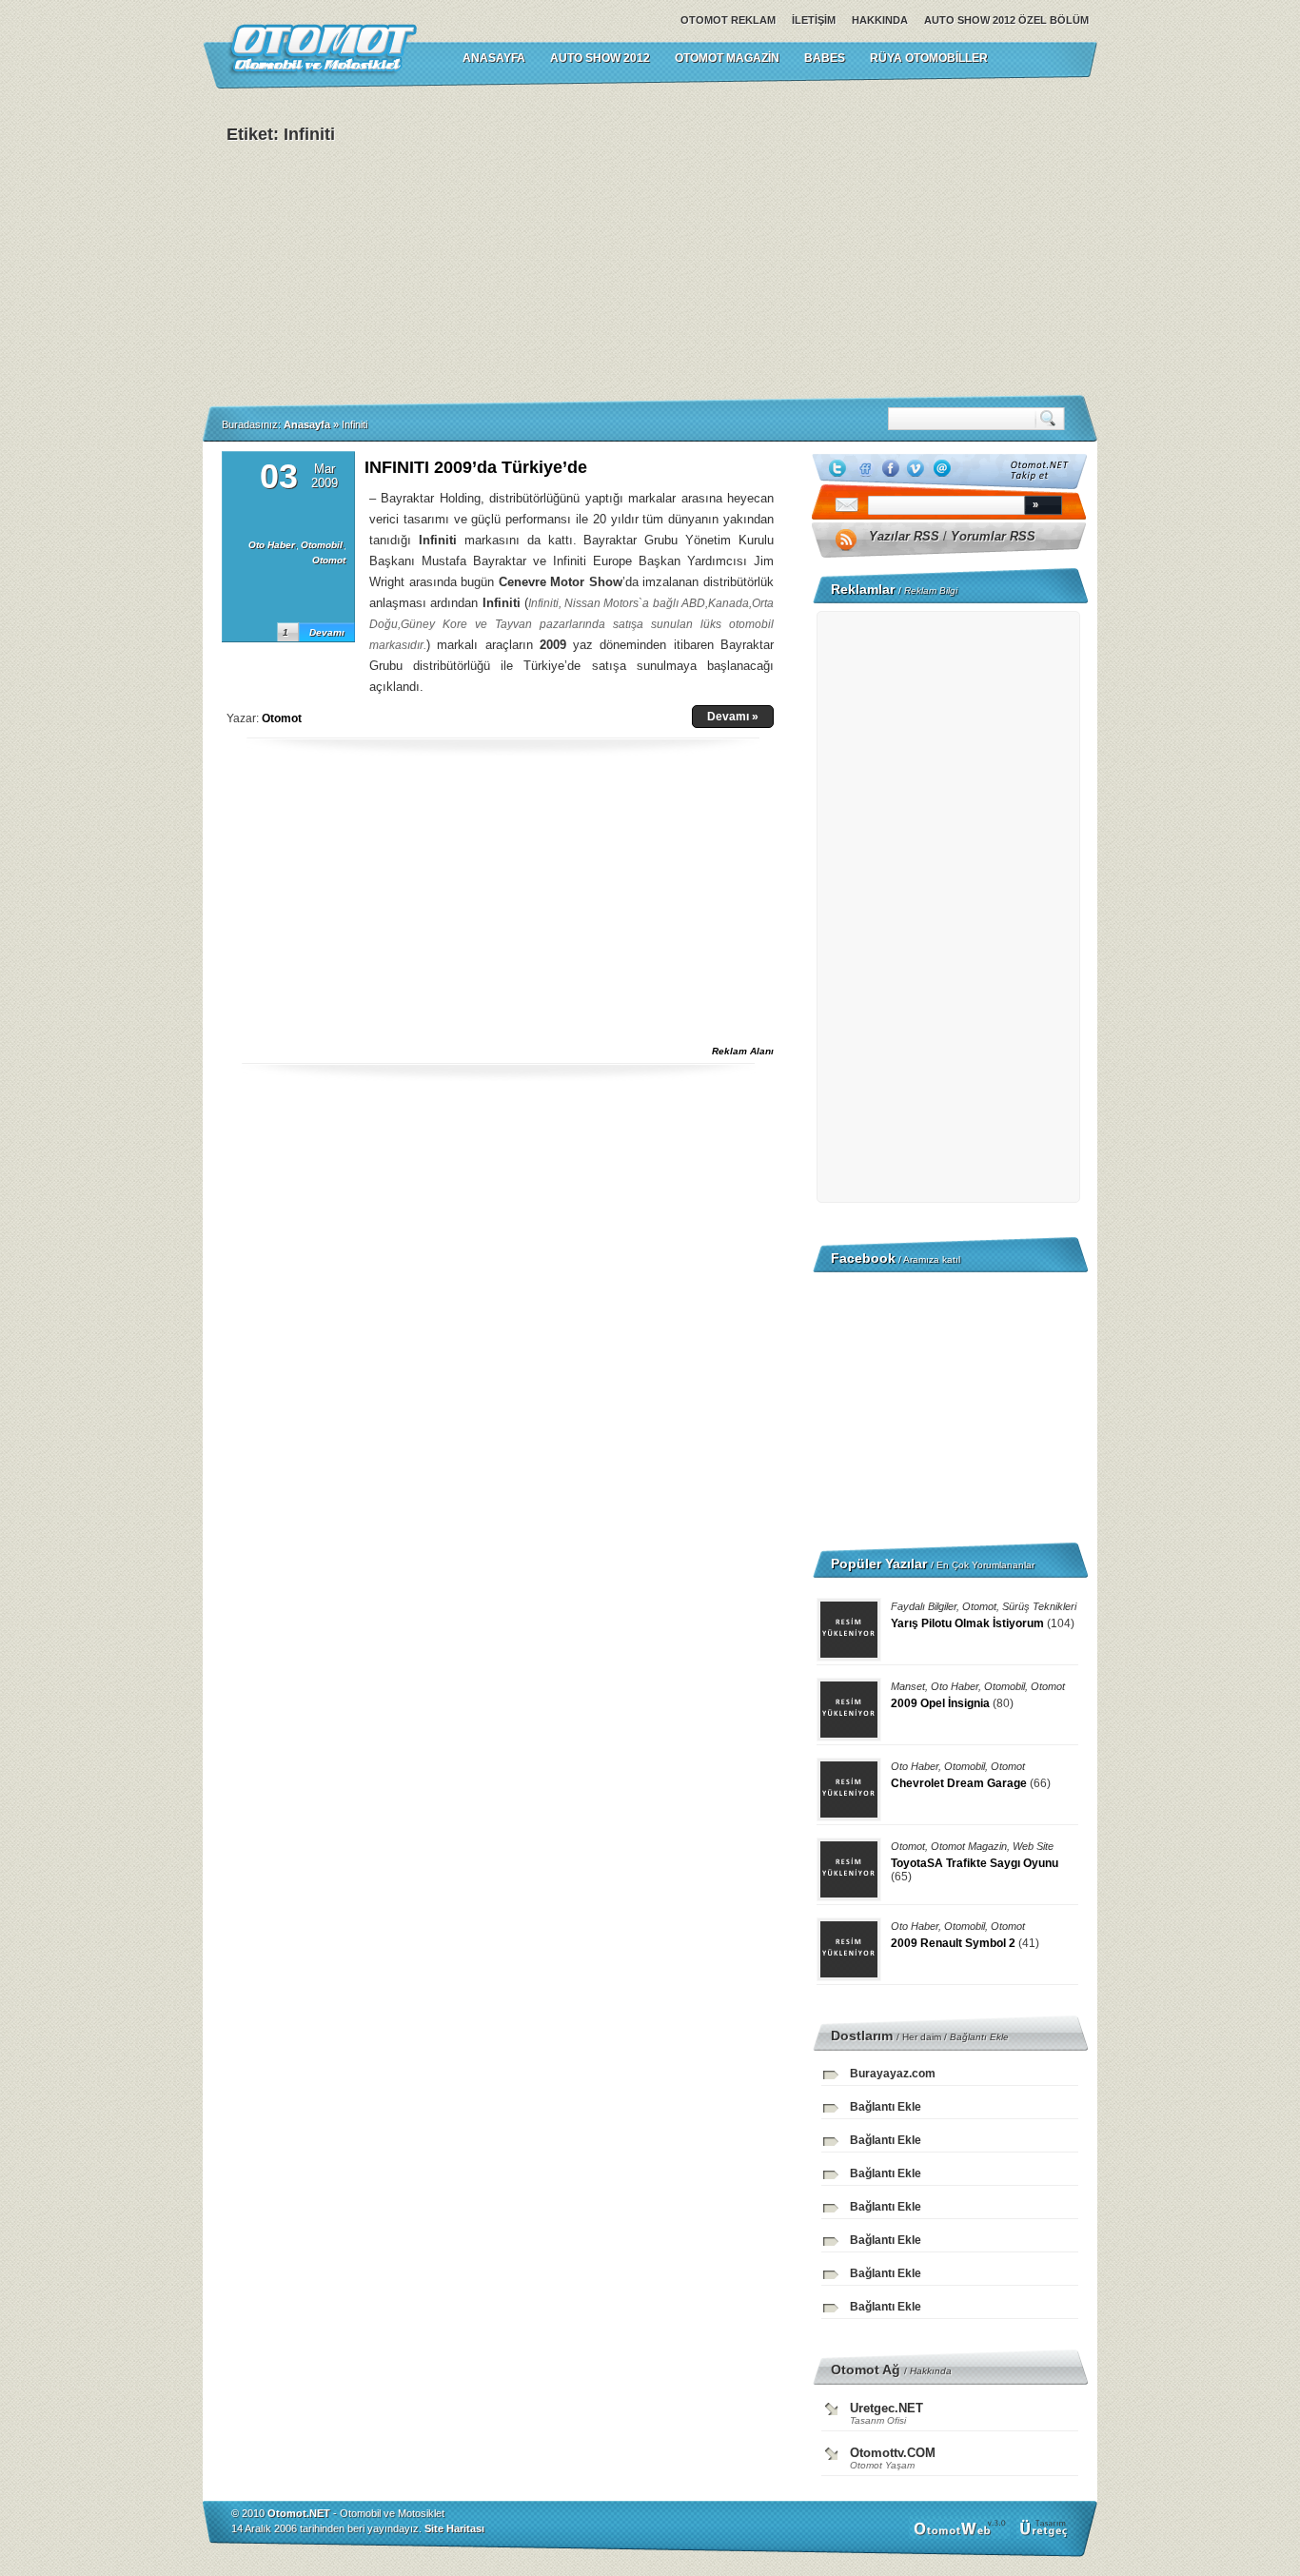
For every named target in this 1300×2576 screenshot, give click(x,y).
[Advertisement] (840, 242)
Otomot (329, 560)
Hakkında (880, 20)
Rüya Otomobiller (929, 58)
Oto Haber (272, 545)
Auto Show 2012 (600, 58)
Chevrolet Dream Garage (959, 1783)
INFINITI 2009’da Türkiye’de (476, 467)
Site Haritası (454, 2528)
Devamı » (733, 717)
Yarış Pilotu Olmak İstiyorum (967, 1623)
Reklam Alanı (743, 1051)
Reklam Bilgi (931, 590)
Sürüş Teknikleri (1039, 1606)
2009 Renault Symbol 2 (953, 1943)
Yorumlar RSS (993, 536)
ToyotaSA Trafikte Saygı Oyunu (975, 1863)
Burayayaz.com (893, 2074)
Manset (908, 1686)
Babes (825, 58)
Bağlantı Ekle (979, 2037)
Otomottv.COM (893, 2453)
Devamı (327, 632)
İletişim (814, 20)
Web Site (1033, 1846)
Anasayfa (307, 424)
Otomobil (322, 545)
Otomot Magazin (727, 58)
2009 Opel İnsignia (940, 1703)
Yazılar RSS (904, 536)
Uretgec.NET (886, 2408)
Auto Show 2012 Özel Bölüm (1006, 20)
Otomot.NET (299, 2513)
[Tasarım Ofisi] (1046, 2535)
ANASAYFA (494, 58)
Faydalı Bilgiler (924, 1606)
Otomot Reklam (728, 20)
